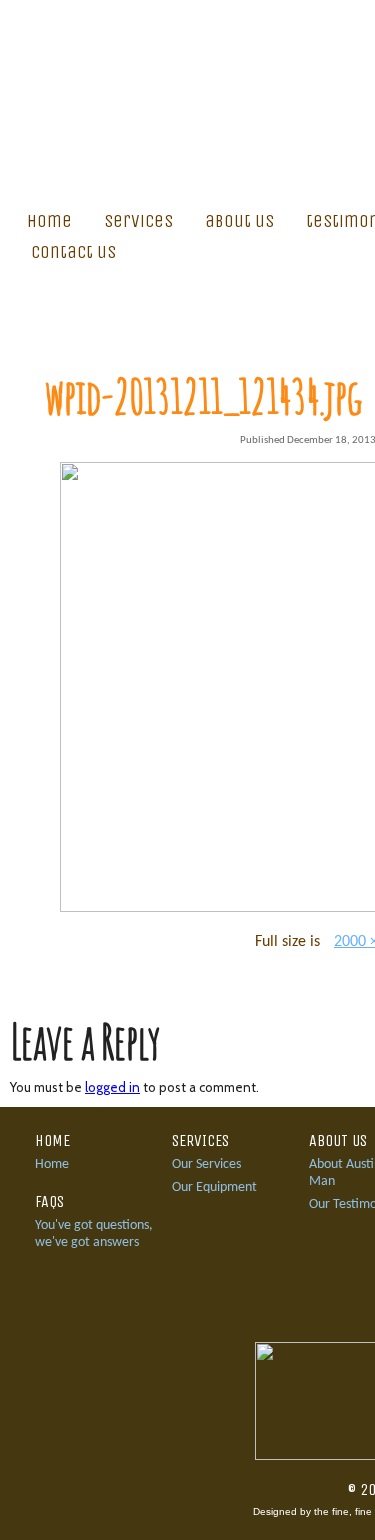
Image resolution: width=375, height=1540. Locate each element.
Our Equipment (214, 1187)
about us (239, 221)
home (49, 221)
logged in (112, 1087)
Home (52, 1164)
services (138, 221)
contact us (73, 252)
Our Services (206, 1164)
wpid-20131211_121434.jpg (203, 395)
